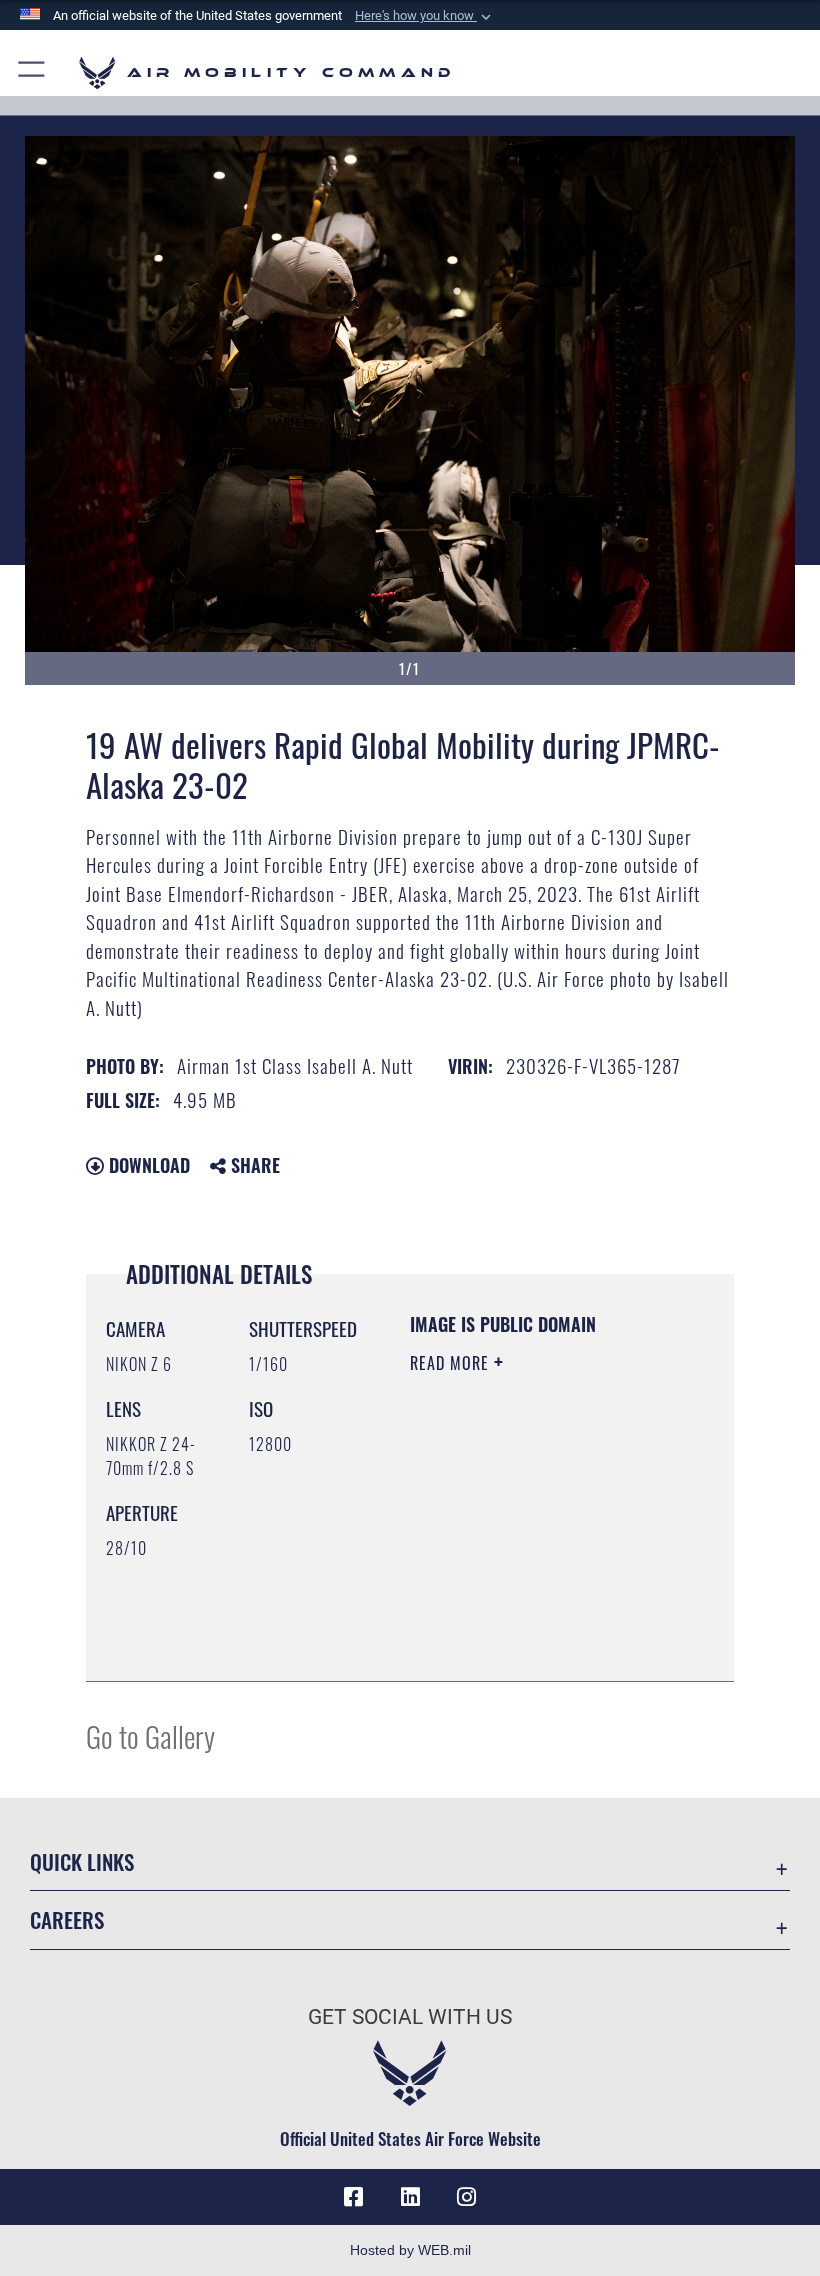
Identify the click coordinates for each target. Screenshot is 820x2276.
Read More (452, 1363)
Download (147, 1165)
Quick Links (82, 1861)
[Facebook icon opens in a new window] (354, 2197)
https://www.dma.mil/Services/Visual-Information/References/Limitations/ (531, 1616)
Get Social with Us (410, 2017)
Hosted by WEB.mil (410, 2250)
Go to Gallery (150, 1735)
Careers (67, 1919)
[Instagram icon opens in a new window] (466, 2197)
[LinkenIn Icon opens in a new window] (410, 2197)
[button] (425, 16)
